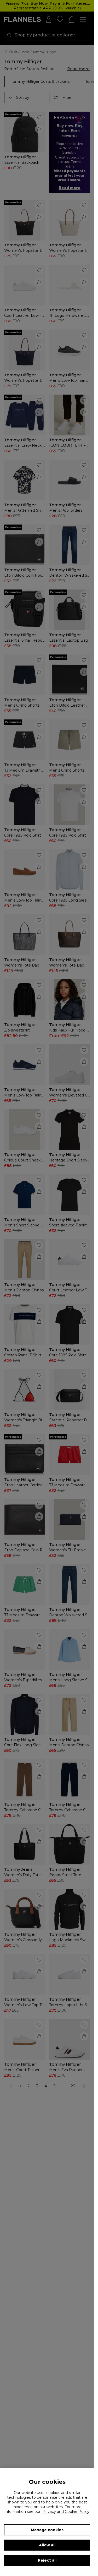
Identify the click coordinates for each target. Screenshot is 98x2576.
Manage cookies (47, 2530)
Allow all (47, 2545)
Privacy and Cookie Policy (66, 2512)
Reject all (47, 2560)
